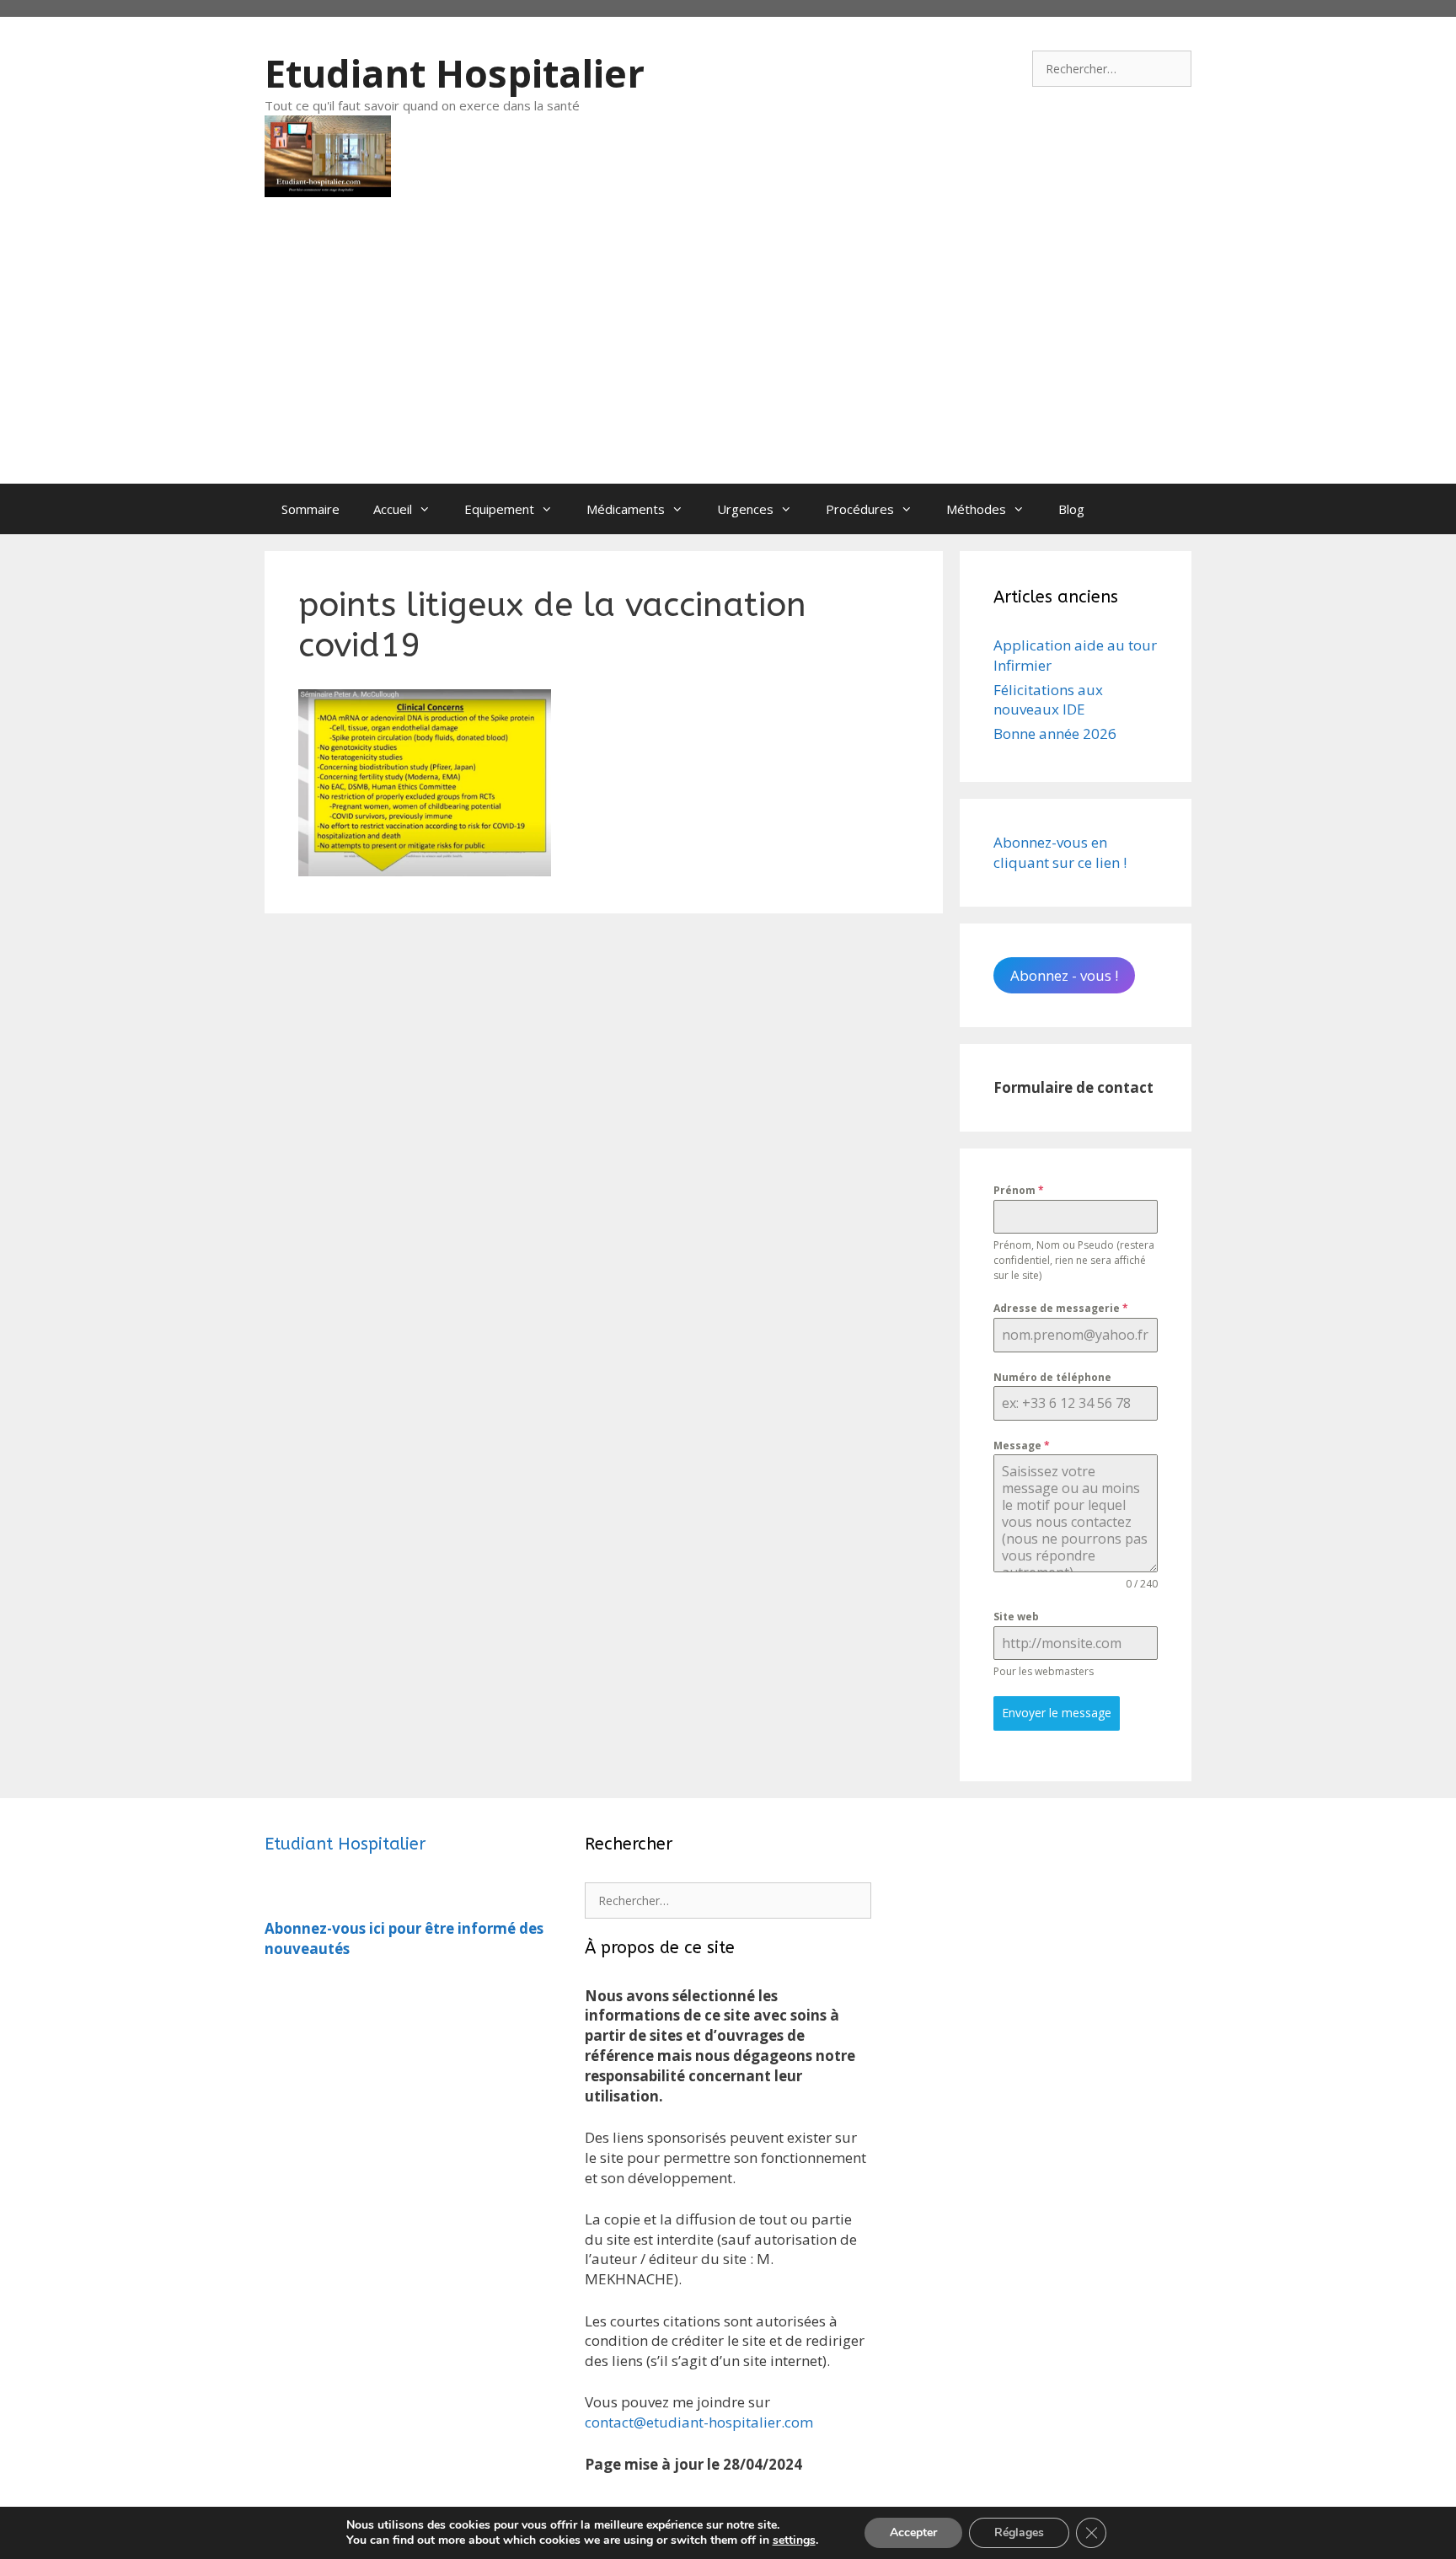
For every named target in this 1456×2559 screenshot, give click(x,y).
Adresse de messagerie (1061, 1308)
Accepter (913, 2532)
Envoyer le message (1057, 1713)
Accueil (393, 509)
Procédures (860, 509)
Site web (1016, 1617)
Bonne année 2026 (1055, 733)
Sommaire (310, 509)
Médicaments (626, 509)
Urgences (745, 509)
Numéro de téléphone (1052, 1377)
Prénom (1019, 1190)
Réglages (1019, 2532)
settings (794, 2540)
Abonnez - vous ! (1064, 975)
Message (1022, 1445)
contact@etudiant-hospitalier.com (699, 2422)
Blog (1071, 509)
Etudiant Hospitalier (455, 73)
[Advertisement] (728, 357)
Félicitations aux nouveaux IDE (1048, 700)
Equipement (499, 509)
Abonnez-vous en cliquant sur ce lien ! (1060, 852)
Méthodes (976, 509)
